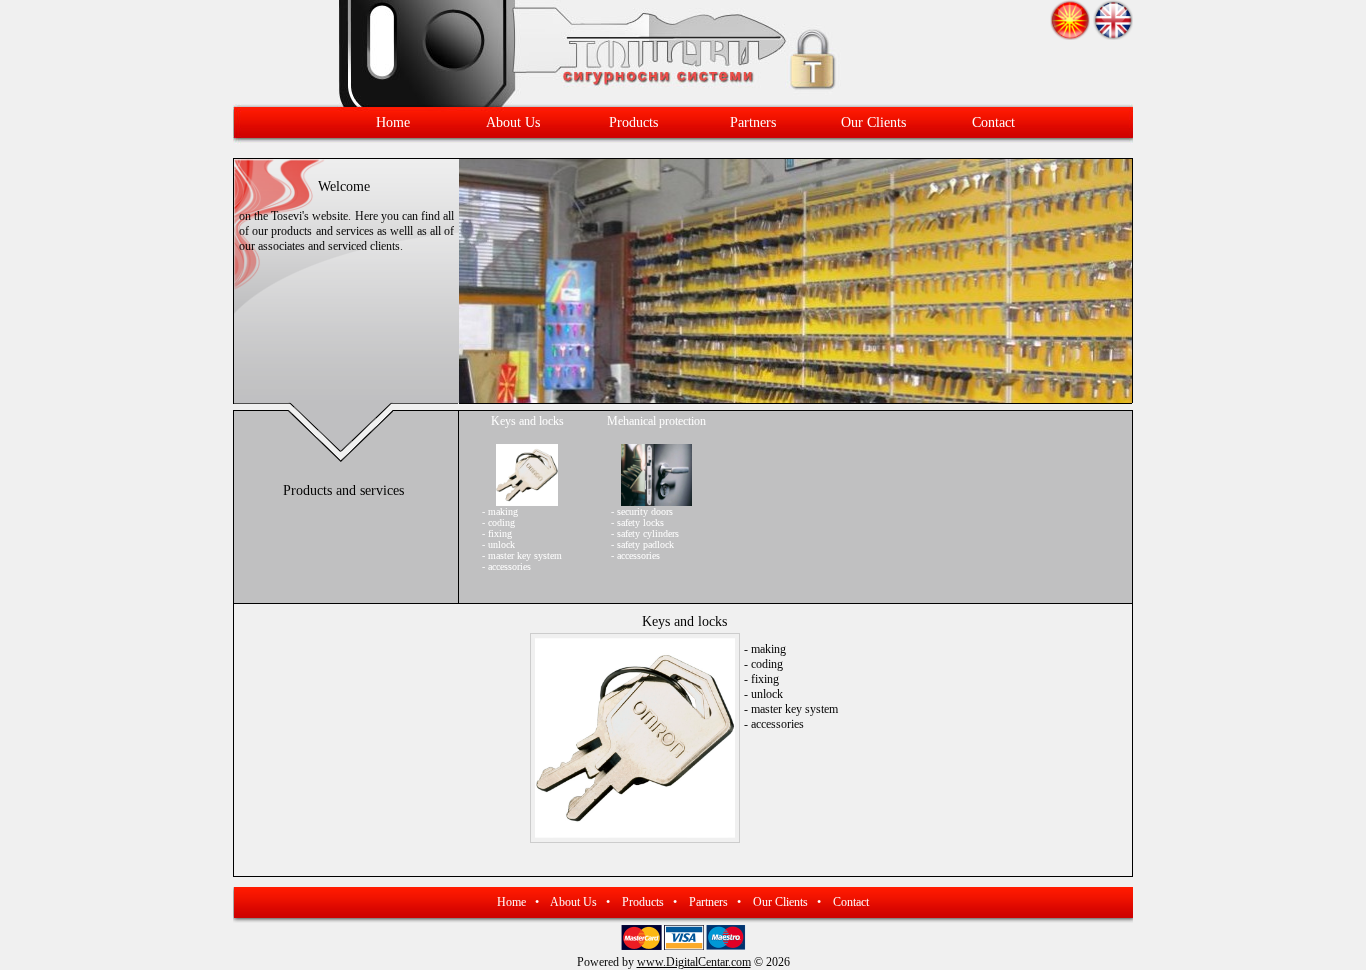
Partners (753, 122)
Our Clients (873, 122)
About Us (513, 122)
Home (393, 122)
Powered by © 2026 (683, 962)
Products (633, 122)
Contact (993, 122)
